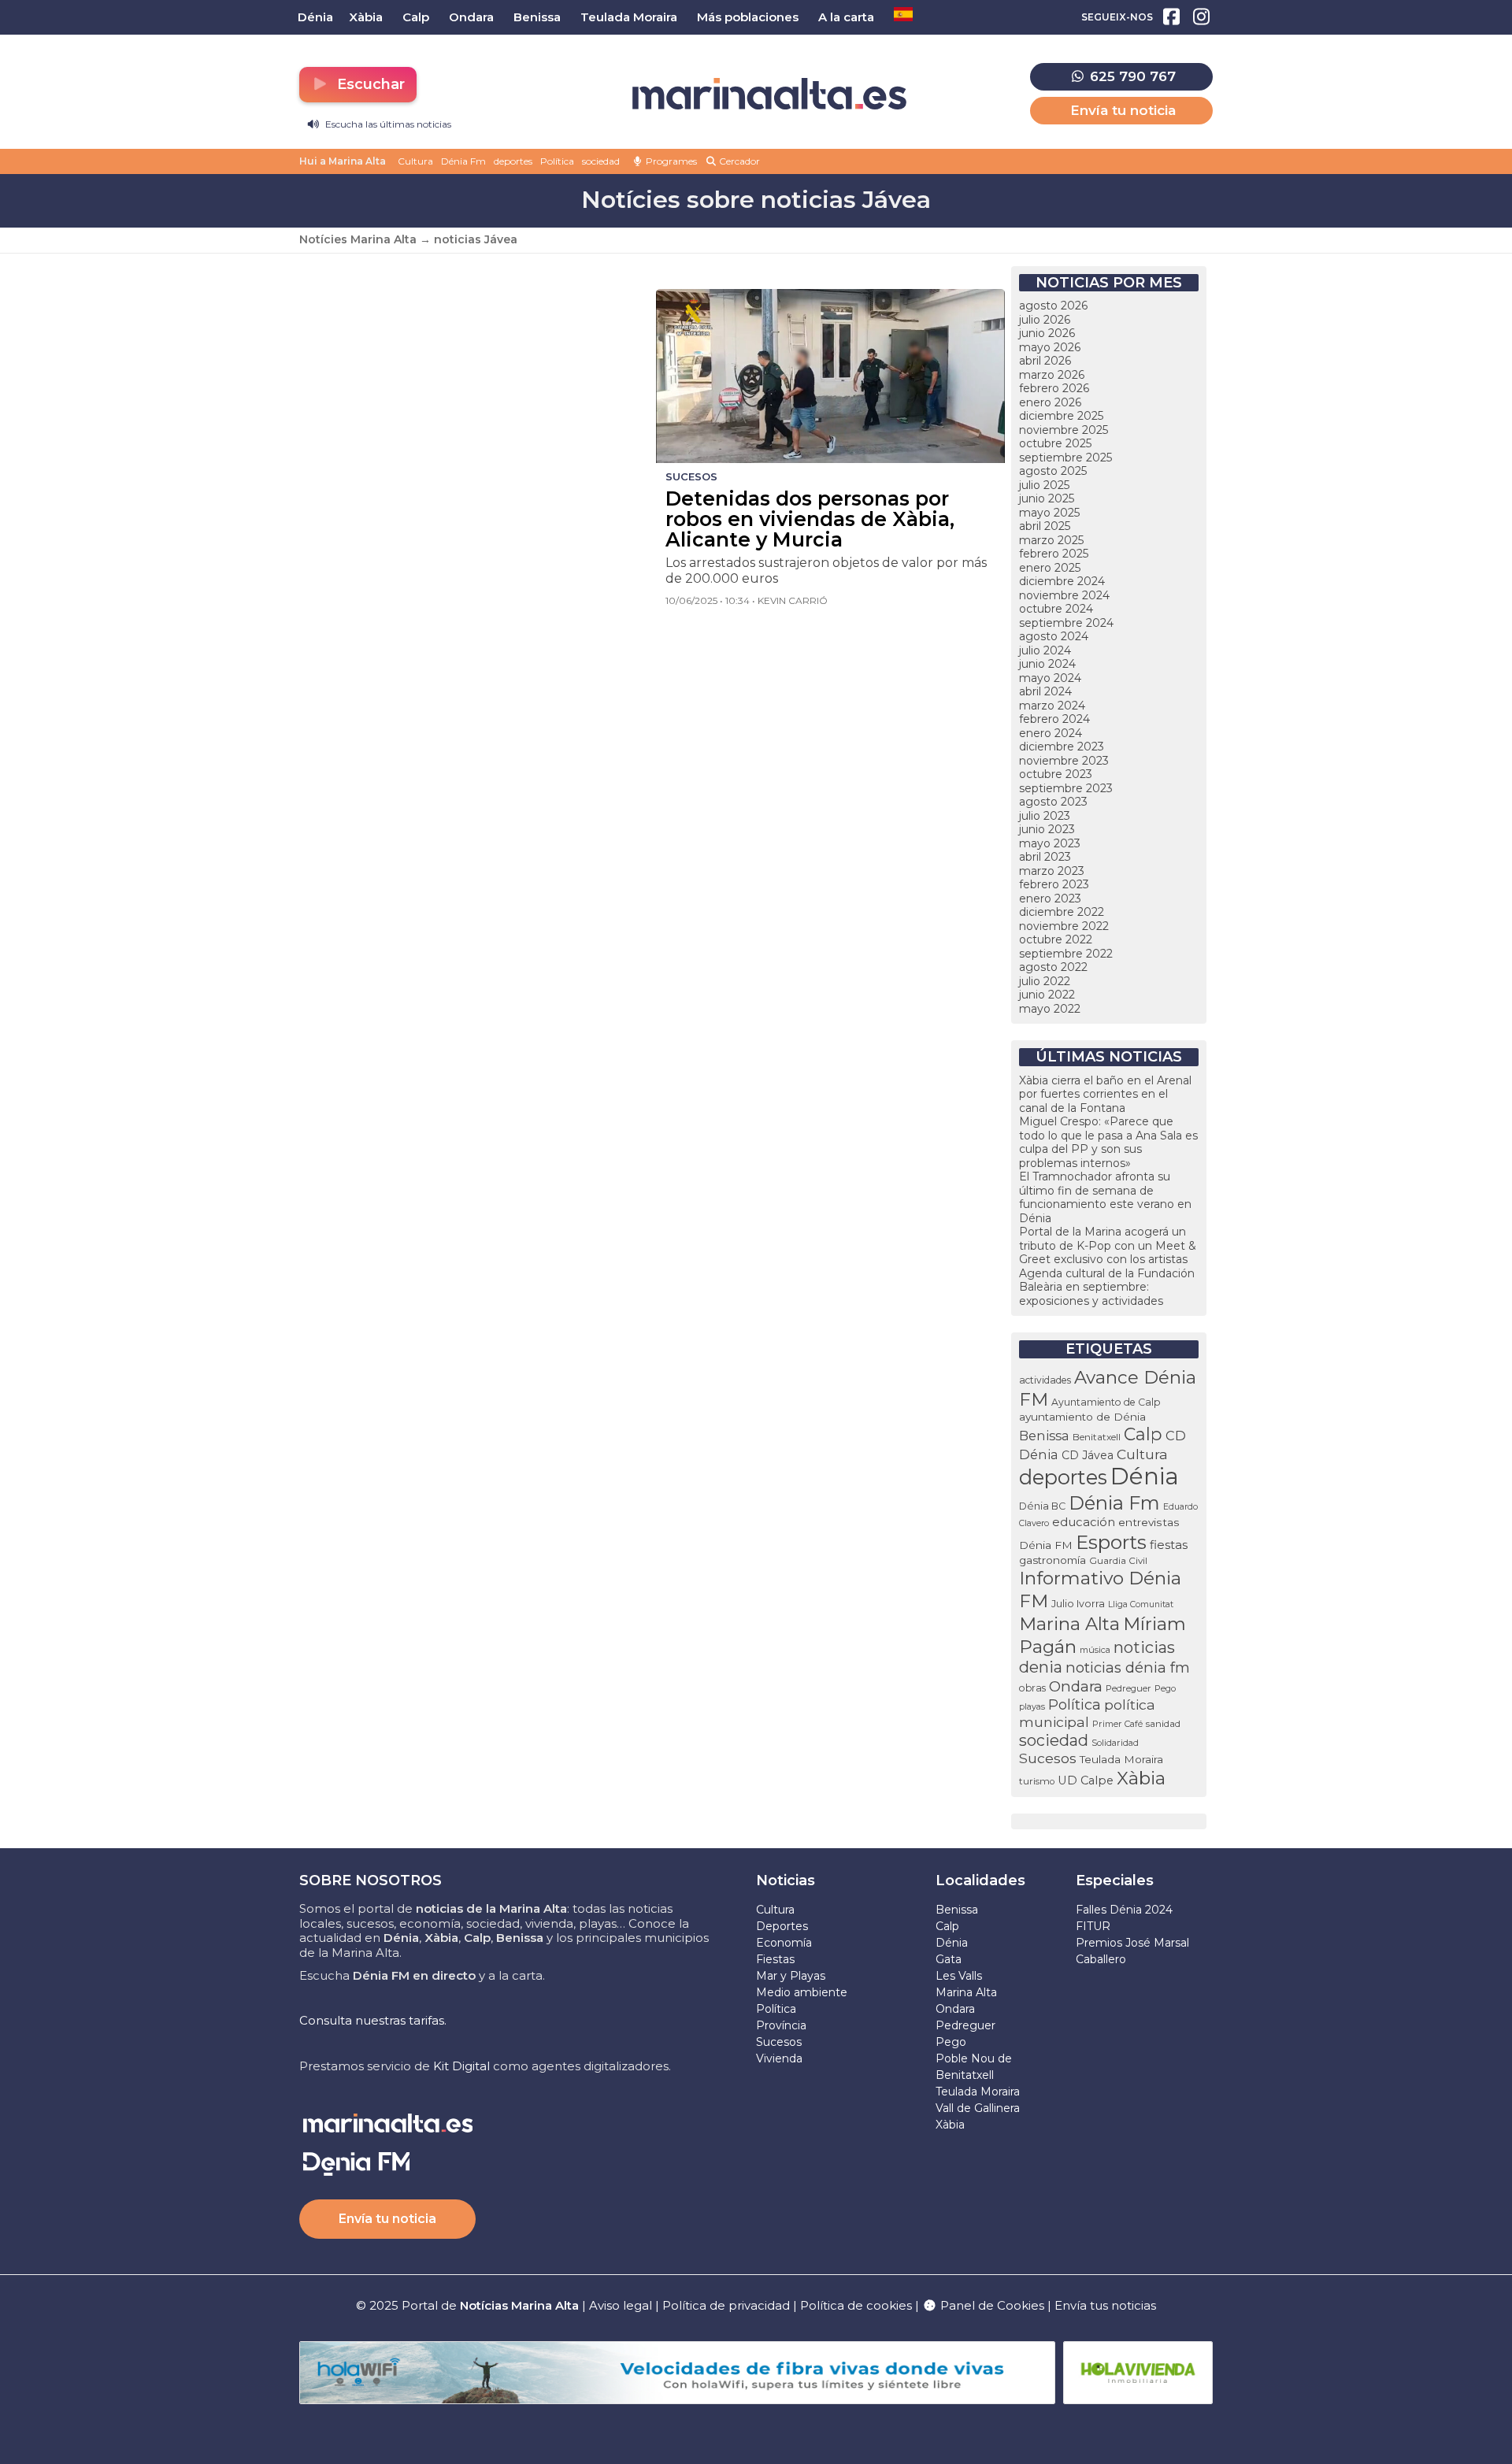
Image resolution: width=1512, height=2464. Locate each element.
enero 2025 (1050, 568)
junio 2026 (1047, 333)
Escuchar (369, 84)
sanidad (1163, 1723)
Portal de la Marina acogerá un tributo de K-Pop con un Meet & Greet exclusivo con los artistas (1108, 1245)
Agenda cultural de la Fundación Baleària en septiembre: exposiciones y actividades (1107, 1287)
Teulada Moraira (1121, 1759)
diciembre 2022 (1062, 912)
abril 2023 (1045, 857)
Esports (1111, 1542)
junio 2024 (1047, 664)
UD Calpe (1086, 1780)
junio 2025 (1047, 498)
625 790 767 (1131, 76)
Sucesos (1048, 1758)
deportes (513, 161)
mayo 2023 (1050, 843)
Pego (1165, 1688)
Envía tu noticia (1123, 110)
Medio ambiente (802, 1992)
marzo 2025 (1051, 540)
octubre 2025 (1055, 443)
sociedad (601, 161)
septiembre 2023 (1066, 788)
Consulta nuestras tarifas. (373, 2020)
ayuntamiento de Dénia (1082, 1417)
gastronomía (1052, 1560)
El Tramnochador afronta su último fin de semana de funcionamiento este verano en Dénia (1105, 1197)
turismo (1037, 1781)
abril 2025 (1045, 526)
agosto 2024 (1054, 636)
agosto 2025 (1053, 471)
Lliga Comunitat (1141, 1604)
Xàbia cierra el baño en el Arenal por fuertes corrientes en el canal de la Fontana (1105, 1094)
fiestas (1169, 1545)
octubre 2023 (1056, 774)
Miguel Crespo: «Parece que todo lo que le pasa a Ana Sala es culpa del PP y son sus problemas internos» (1108, 1142)
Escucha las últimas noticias (387, 124)
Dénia (1145, 1476)
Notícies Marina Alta (358, 239)
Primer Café (1117, 1724)
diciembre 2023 (1062, 747)
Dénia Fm (463, 161)
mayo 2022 (1050, 1009)
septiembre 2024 (1066, 623)
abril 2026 (1045, 361)
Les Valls (959, 1976)
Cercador (738, 161)
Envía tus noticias (1105, 2305)
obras (1032, 1688)
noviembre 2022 (1064, 926)
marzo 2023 (1052, 871)
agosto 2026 (1053, 306)
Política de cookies (856, 2305)
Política (557, 161)
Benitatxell (1097, 1437)
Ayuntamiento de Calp (1106, 1402)
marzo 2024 (1052, 706)
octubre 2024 (1056, 609)
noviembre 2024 (1064, 595)
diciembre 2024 (1062, 581)
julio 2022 (1045, 981)
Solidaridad (1115, 1743)
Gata (949, 1959)
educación (1084, 1522)
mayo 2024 (1050, 678)
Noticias (786, 1880)
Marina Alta (1069, 1624)
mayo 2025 (1049, 513)
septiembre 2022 (1066, 954)
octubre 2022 (1056, 939)
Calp (1143, 1434)
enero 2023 (1050, 899)
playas (1032, 1706)
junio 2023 (1047, 829)
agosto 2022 (1053, 967)
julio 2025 (1044, 485)
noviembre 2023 (1064, 761)
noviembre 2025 (1064, 430)
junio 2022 (1047, 995)
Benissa (1044, 1436)
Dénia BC (1042, 1506)
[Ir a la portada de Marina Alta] (769, 94)
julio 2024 (1045, 650)
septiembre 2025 (1065, 458)
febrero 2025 (1054, 554)
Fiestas (775, 1959)
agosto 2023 (1053, 802)
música (1095, 1650)
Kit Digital (461, 2066)
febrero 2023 (1054, 884)
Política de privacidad (728, 2305)
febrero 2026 (1054, 388)
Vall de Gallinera (978, 2108)
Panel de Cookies (991, 2305)
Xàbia (1141, 1778)
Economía (784, 1943)
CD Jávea (1088, 1455)
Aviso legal (621, 2305)
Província (781, 2025)
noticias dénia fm (1128, 1667)
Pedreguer (1128, 1688)
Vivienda (779, 2058)
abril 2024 (1045, 691)
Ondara (1076, 1686)
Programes (670, 161)
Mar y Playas (791, 1976)
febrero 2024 (1054, 719)
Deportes (782, 1926)
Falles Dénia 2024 (1124, 1910)
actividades (1045, 1380)
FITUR (1093, 1926)
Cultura (415, 161)
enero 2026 (1050, 402)
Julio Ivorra (1078, 1604)
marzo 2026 (1052, 375)
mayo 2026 (1050, 347)
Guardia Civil (1118, 1561)
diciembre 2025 (1061, 416)
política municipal (1087, 1713)
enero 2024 (1051, 733)
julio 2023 (1045, 816)
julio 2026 (1045, 320)
